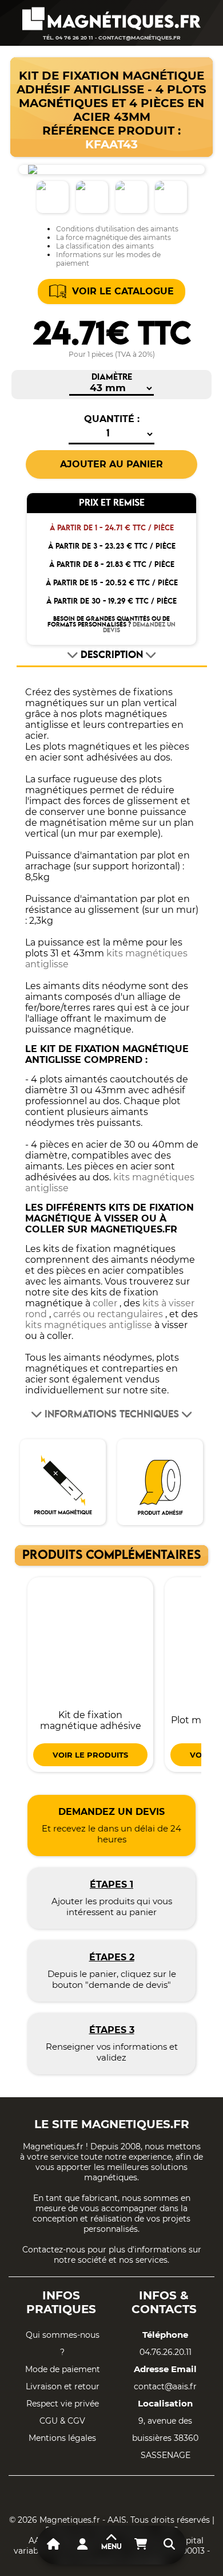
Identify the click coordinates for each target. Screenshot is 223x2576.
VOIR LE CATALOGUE (123, 291)
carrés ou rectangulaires (108, 1314)
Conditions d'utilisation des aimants (117, 229)
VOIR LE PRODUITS (90, 1755)
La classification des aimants (105, 246)
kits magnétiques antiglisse (89, 1325)
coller (105, 1303)
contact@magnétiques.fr (140, 38)
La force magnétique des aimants (114, 237)
